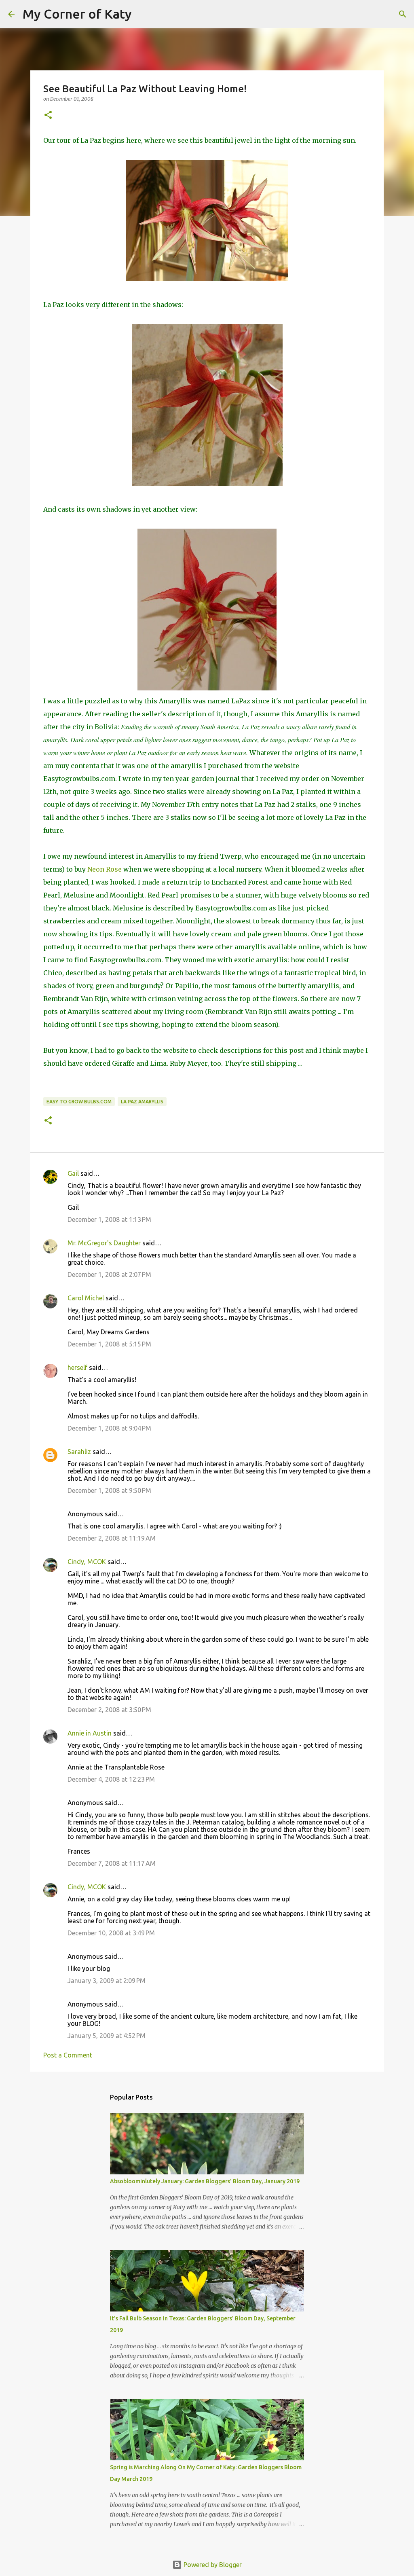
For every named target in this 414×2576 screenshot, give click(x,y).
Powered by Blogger (212, 2565)
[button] (48, 115)
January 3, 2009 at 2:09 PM (107, 1981)
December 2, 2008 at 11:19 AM (112, 1538)
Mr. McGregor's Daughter (104, 1243)
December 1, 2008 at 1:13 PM (109, 1219)
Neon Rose (105, 869)
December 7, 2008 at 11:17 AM (112, 1863)
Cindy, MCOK (87, 1562)
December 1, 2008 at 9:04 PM (109, 1428)
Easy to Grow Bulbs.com (79, 1102)
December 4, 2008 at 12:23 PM (111, 1779)
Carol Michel (86, 1298)
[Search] (143, 14)
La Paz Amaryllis (142, 1102)
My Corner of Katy (77, 14)
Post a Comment (68, 2055)
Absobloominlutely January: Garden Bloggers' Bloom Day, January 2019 (205, 2181)
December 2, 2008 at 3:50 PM (109, 1710)
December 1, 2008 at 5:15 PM (109, 1344)
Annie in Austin (90, 1733)
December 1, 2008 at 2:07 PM (109, 1274)
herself (77, 1367)
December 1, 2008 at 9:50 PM (109, 1490)
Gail (73, 1173)
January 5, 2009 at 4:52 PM (107, 2036)
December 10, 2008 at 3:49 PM (111, 1933)
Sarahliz (79, 1452)
